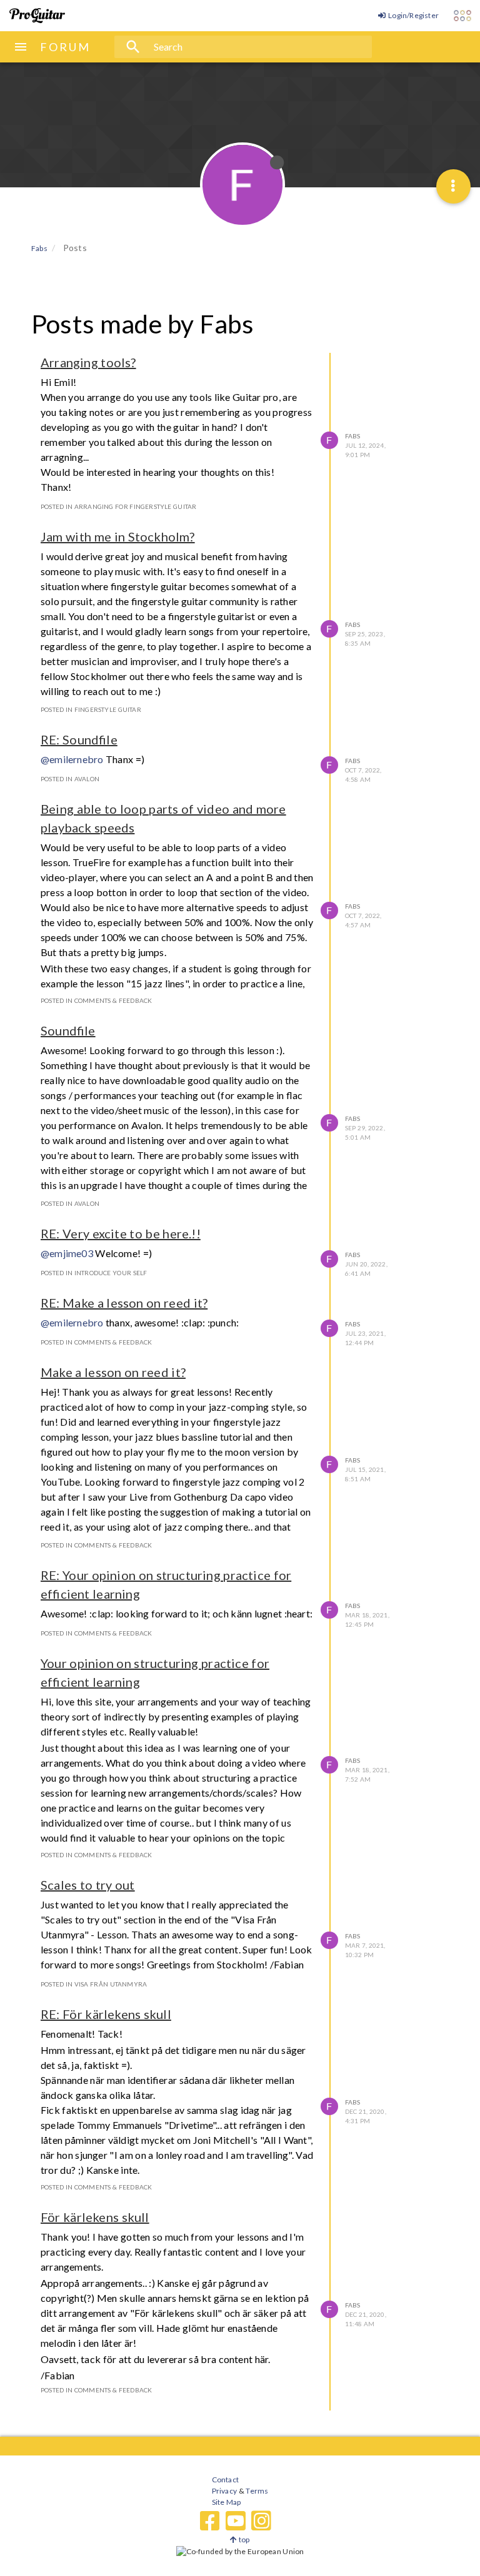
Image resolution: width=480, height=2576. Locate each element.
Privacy (224, 2491)
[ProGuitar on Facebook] (210, 2521)
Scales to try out (88, 1885)
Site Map (227, 2502)
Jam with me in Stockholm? (118, 536)
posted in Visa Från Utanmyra (94, 1984)
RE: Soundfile (79, 739)
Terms (257, 2491)
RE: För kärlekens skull (106, 2014)
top (243, 2539)
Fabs (353, 436)
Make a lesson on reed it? (113, 1372)
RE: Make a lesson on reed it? (124, 1303)
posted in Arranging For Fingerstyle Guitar (118, 506)
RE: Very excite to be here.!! (121, 1233)
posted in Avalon (70, 779)
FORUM (65, 47)
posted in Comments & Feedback (96, 1000)
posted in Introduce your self (94, 1273)
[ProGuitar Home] (37, 16)
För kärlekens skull (95, 2217)
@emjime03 (67, 1253)
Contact (225, 2480)
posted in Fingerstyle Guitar (91, 709)
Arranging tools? (88, 362)
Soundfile (68, 1030)
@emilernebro (72, 759)
